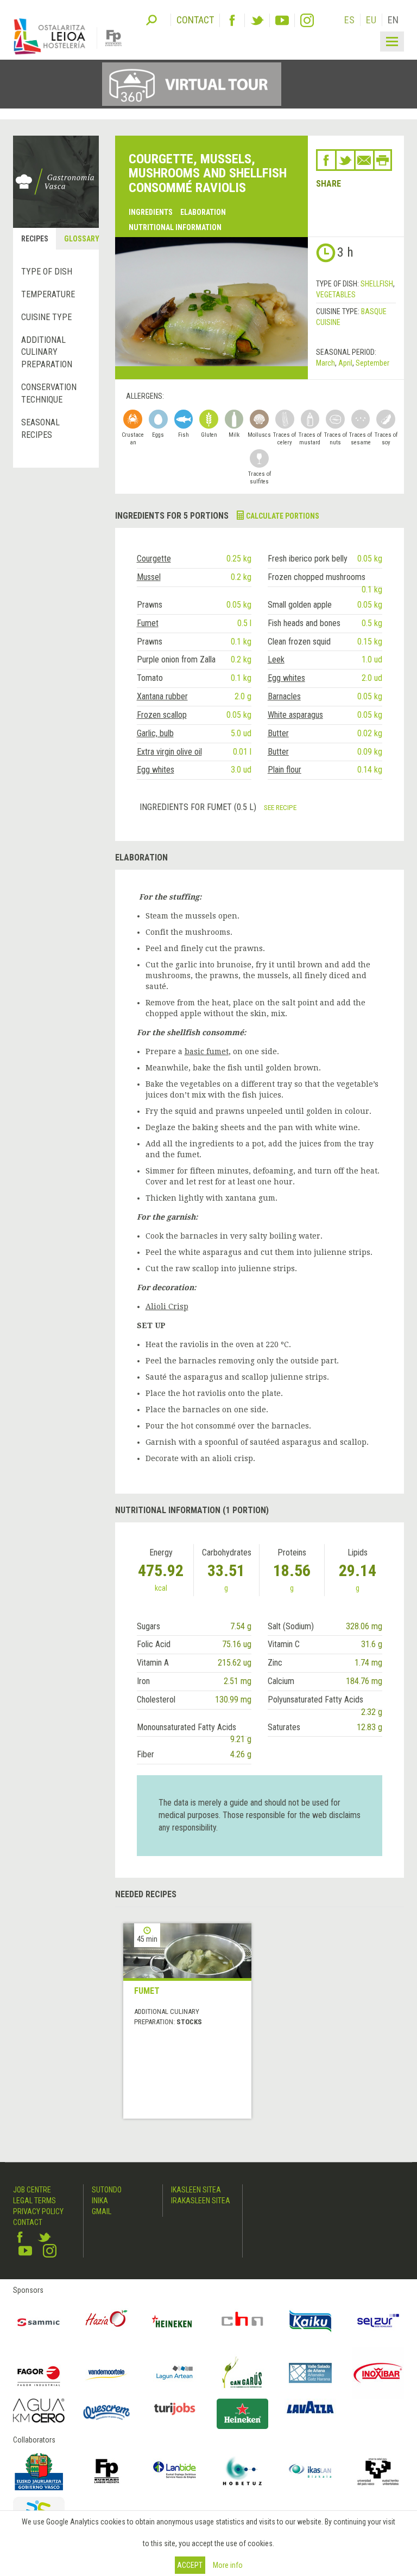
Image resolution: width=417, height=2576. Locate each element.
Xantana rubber (162, 696)
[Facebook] (232, 20)
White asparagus (295, 715)
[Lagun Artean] (175, 2373)
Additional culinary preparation (47, 352)
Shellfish (377, 284)
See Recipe (280, 807)
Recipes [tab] (35, 239)
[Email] (364, 160)
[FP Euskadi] (107, 2471)
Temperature (48, 294)
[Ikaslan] (310, 2471)
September (372, 363)
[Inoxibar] (378, 2373)
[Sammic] (39, 2321)
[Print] (383, 160)
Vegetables (336, 295)
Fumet (148, 623)
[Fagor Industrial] (39, 2373)
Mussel (149, 577)
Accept (190, 2565)
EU (371, 20)
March (326, 363)
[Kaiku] (310, 2321)
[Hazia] (107, 2321)
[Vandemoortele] (107, 2373)
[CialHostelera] (242, 2321)
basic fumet (207, 1051)
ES (349, 20)
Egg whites (286, 678)
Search (151, 19)
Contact (28, 2222)
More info (228, 2565)
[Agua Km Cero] (39, 2411)
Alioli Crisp (167, 1306)
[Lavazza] (310, 2406)
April (345, 363)
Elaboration (203, 212)
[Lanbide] (175, 2471)
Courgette (154, 559)
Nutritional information (175, 227)
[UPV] (378, 2471)
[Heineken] (175, 2321)
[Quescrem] (107, 2412)
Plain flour (285, 770)
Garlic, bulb (155, 733)
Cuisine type (46, 317)
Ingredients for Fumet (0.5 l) (199, 807)
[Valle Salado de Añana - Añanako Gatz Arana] (310, 2373)
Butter (278, 733)
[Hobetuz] (242, 2471)
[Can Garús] (242, 2373)
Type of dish (47, 272)
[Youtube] (282, 20)
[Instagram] (307, 20)
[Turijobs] (175, 2409)
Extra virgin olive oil (169, 752)
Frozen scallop (162, 715)
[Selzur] (378, 2321)
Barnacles (284, 696)
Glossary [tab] (81, 239)
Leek (276, 659)
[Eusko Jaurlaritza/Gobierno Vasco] (39, 2471)
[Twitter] (257, 20)
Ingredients (151, 212)
